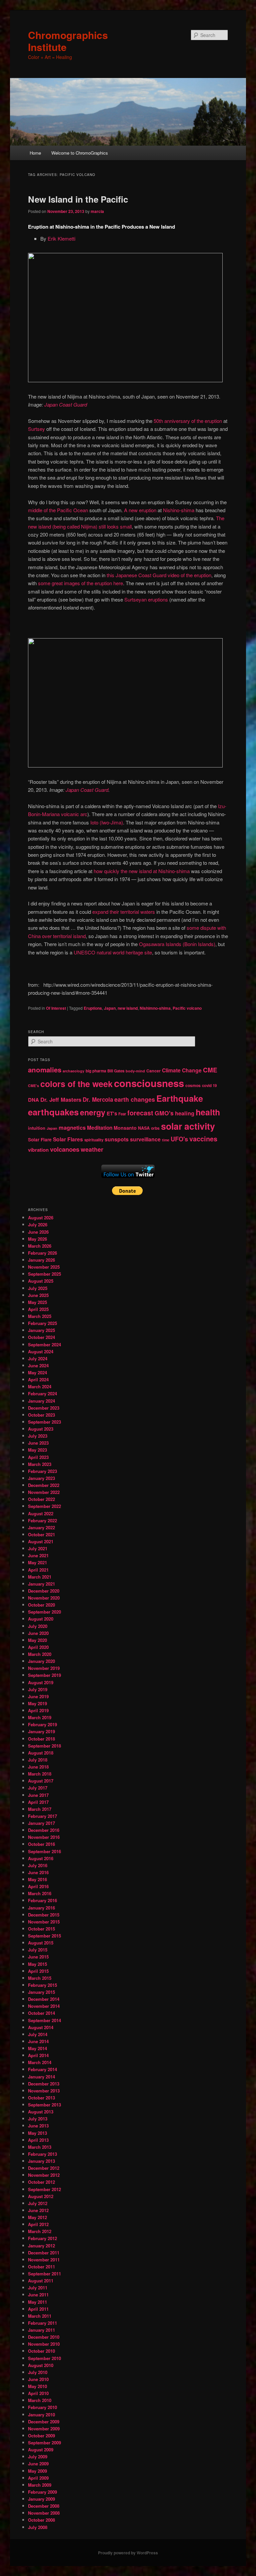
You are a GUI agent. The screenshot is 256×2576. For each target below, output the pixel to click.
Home (35, 153)
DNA (33, 1100)
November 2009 (44, 2429)
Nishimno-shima (155, 1008)
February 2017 (42, 1816)
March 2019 (40, 1717)
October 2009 (41, 2436)
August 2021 (41, 1541)
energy (93, 1112)
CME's (33, 1086)
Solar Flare (40, 1140)
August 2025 (41, 1281)
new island (128, 1008)
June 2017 (38, 1795)
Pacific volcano (187, 1008)
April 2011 (38, 2309)
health (208, 1112)
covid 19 (209, 1086)
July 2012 (38, 2203)
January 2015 (41, 1992)
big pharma (96, 1071)
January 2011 (41, 2330)
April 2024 (38, 1379)
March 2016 (40, 1893)
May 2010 (37, 2386)
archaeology (73, 1071)
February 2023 (42, 1471)
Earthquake (180, 1098)
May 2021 (37, 1562)
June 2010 (38, 2379)
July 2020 (38, 1626)
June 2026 (38, 1232)
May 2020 (37, 1640)
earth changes (135, 1099)
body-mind (135, 1071)
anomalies (45, 1070)
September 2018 (44, 1746)
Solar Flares (68, 1139)
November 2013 (44, 2091)
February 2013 (42, 2154)
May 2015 (37, 1964)
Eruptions (93, 1008)
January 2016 (41, 1908)
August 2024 (41, 1351)
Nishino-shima (179, 510)
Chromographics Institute (68, 41)
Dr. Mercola (98, 1099)
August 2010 (41, 2365)
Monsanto (125, 1128)
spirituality (94, 1140)
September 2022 (44, 1506)
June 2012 (38, 2210)
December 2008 (44, 2506)
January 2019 (41, 1731)
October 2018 (41, 1739)
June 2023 (38, 1443)
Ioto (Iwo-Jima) (107, 822)
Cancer (153, 1071)
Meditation (100, 1128)
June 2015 (38, 1957)
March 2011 (40, 2316)
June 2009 (38, 2464)
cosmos (193, 1085)
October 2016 (41, 1844)
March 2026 (40, 1246)
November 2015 (44, 1922)
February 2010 (42, 2407)
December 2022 (44, 1485)
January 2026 (41, 1260)
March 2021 (40, 1577)
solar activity (188, 1126)
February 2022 (42, 1520)
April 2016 (38, 1886)
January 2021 (41, 1584)
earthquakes (53, 1112)
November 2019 (44, 1668)
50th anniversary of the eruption (188, 421)
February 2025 (42, 1323)
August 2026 (41, 1218)
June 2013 (38, 2126)
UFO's (179, 1139)
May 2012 (37, 2217)
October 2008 (41, 2520)
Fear (122, 1114)
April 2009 (38, 2478)
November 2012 (44, 2175)
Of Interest (56, 1008)
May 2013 (37, 2133)
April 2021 (38, 1570)
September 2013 (44, 2105)
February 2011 (42, 2323)
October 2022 (41, 1499)
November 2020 (44, 1598)
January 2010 (41, 2415)
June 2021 (38, 1555)
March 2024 (40, 1386)
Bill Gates (116, 1071)
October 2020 (41, 1605)
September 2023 (44, 1422)
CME (210, 1070)
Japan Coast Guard (66, 404)
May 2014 (37, 2048)
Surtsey (36, 429)
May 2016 (37, 1879)
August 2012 (41, 2196)
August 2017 (41, 1781)
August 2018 (41, 1753)
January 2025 (41, 1330)
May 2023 (37, 1450)
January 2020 (41, 1661)
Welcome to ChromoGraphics (80, 153)
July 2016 (38, 1865)
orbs (155, 1128)
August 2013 (41, 2112)
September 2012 (44, 2189)
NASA (144, 1128)
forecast (140, 1113)
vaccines (203, 1139)
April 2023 (38, 1457)
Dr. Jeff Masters (61, 1099)
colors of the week (76, 1084)
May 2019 (37, 1703)
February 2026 (42, 1253)
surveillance (145, 1139)
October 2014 (41, 2013)
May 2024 (37, 1372)
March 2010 (40, 2400)
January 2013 (41, 2161)
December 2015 (44, 1915)
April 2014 (38, 2055)
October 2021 (41, 1534)
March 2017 (40, 1809)
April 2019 (38, 1710)
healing (185, 1113)
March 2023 (40, 1464)
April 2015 (38, 1971)
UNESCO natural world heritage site (113, 952)
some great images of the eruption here (80, 583)
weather (92, 1149)
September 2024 (44, 1344)
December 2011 (44, 2253)
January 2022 (41, 1527)
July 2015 (38, 1950)
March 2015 (40, 1978)
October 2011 (41, 2267)
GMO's (164, 1113)
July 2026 (38, 1225)
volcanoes (65, 1149)
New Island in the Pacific (78, 199)
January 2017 (41, 1823)
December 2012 (44, 2168)
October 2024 (41, 1337)
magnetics (72, 1128)
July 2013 (38, 2119)
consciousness (149, 1083)
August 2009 (41, 2450)
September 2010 (44, 2358)
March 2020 (40, 1654)
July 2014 (38, 2034)
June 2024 (38, 1365)
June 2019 (38, 1696)
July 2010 (38, 2372)
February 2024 (42, 1393)
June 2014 (38, 2041)
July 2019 (38, 1689)
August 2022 (41, 1513)
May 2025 (37, 1302)
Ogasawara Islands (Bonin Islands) (177, 944)
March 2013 (40, 2147)
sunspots (117, 1139)
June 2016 (38, 1872)
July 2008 (38, 2527)
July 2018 (38, 1760)
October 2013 (41, 2098)
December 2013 (44, 2084)
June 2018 (38, 1767)
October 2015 (41, 1929)
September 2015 (44, 1936)
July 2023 (38, 1436)
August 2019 (41, 1682)
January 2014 (41, 2077)
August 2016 (41, 1858)
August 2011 (41, 2281)
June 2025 (38, 1295)
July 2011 (38, 2288)
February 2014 (42, 2069)
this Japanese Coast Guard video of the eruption (159, 575)
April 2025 (38, 1309)
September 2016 (44, 1851)
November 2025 (44, 1267)
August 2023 (41, 1429)
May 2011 (37, 2302)
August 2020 (41, 1619)
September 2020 (44, 1612)
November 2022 (44, 1492)
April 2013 (38, 2140)
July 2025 (38, 1288)
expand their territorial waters (124, 912)
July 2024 (38, 1358)
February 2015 (42, 1985)
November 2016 (44, 1837)
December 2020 (44, 1591)
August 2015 (41, 1943)
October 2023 (41, 1415)
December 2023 (44, 1408)
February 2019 (42, 1724)
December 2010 (44, 2337)
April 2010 (38, 2393)
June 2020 (38, 1633)
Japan (110, 1008)
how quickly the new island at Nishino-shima (142, 871)
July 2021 (38, 1548)
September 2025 (44, 1274)
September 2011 (44, 2274)
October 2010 (41, 2351)
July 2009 (38, 2457)
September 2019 (44, 1675)
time (166, 1140)
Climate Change (182, 1070)
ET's (112, 1113)
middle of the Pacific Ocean (58, 510)
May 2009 (37, 2471)
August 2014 (41, 2027)
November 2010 (44, 2344)
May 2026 (37, 1239)
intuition (37, 1128)
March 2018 (40, 1774)
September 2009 (44, 2443)
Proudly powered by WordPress (128, 2553)
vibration (38, 1150)
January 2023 (41, 1478)
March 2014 (40, 2062)
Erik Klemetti (61, 238)
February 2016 (42, 1900)
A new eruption (140, 510)
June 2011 (38, 2295)
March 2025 (40, 1316)
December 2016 (44, 1830)
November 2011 (44, 2260)
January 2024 (41, 1401)
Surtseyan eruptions (146, 599)
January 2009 (41, 2499)
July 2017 (38, 1788)
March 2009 (40, 2485)
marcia (97, 211)
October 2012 (41, 2182)
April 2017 (38, 1802)
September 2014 (44, 2020)
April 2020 (38, 1647)
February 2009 (42, 2492)
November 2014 (44, 2006)
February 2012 (42, 2238)
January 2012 (41, 2246)
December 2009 (44, 2422)
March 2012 (40, 2231)
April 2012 (38, 2224)
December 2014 (44, 1999)
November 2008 (44, 2513)
